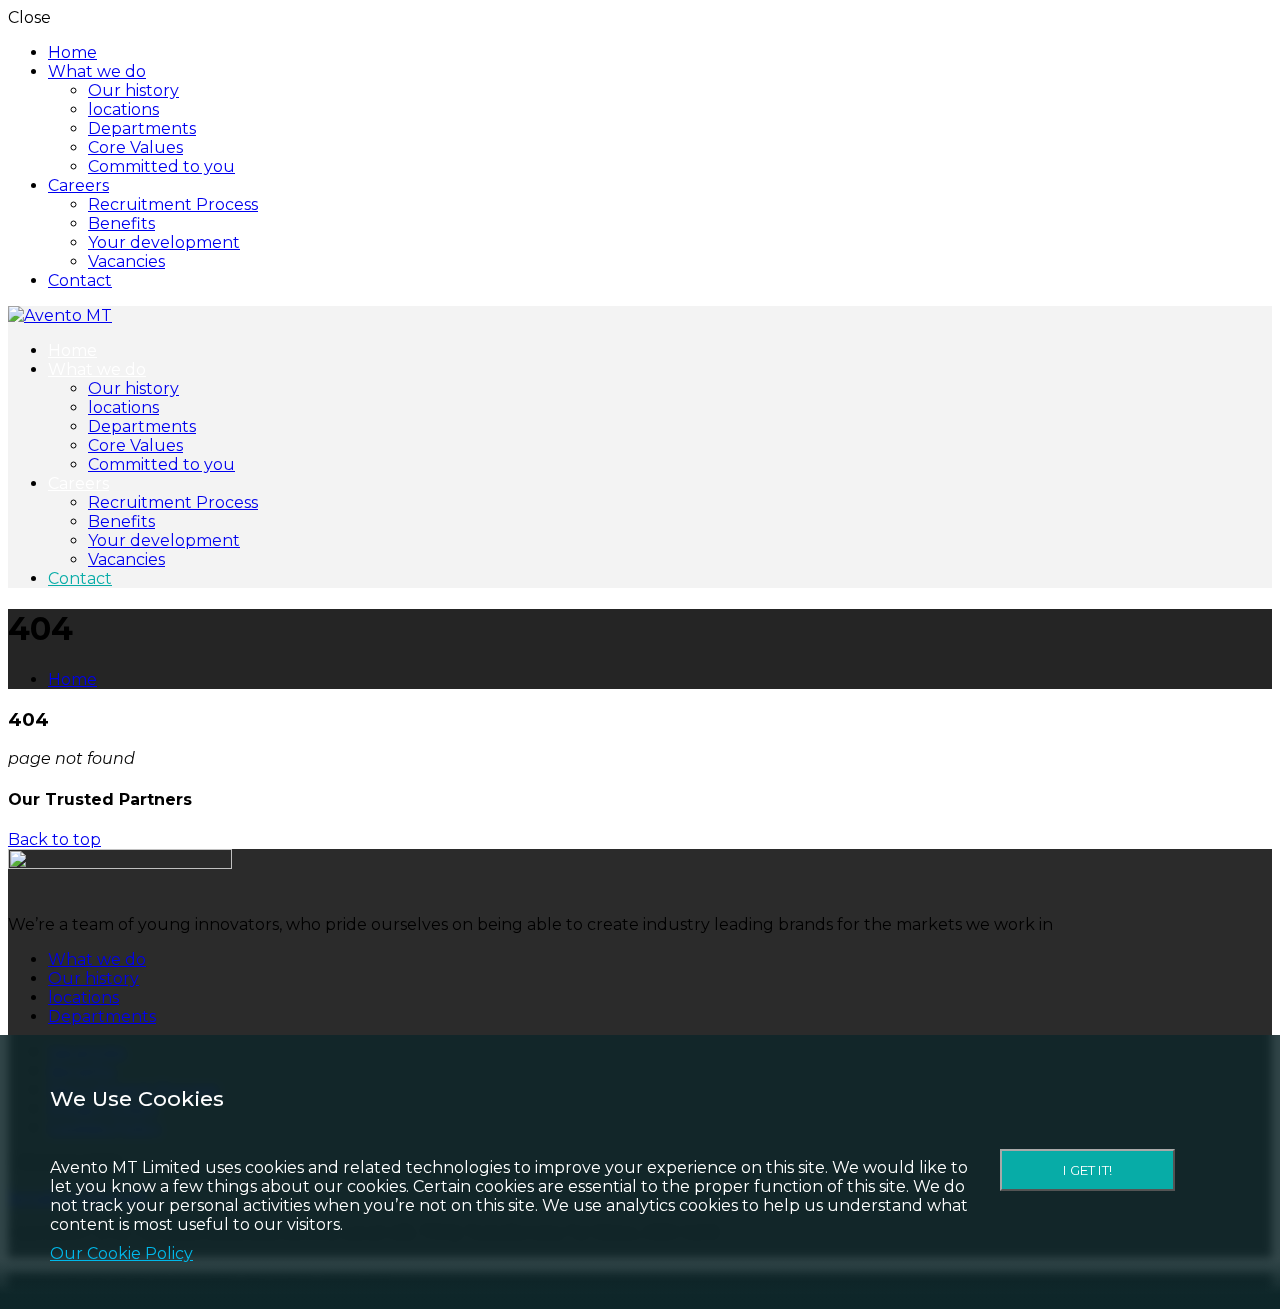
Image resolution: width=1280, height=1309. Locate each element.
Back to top (54, 839)
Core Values (135, 147)
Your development (164, 242)
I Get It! (1087, 1170)
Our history (133, 90)
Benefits (121, 223)
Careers (78, 185)
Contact (80, 280)
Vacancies (126, 261)
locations (123, 109)
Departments (142, 128)
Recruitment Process (173, 204)
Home (72, 52)
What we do (97, 71)
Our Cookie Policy (121, 1253)
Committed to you (161, 166)
